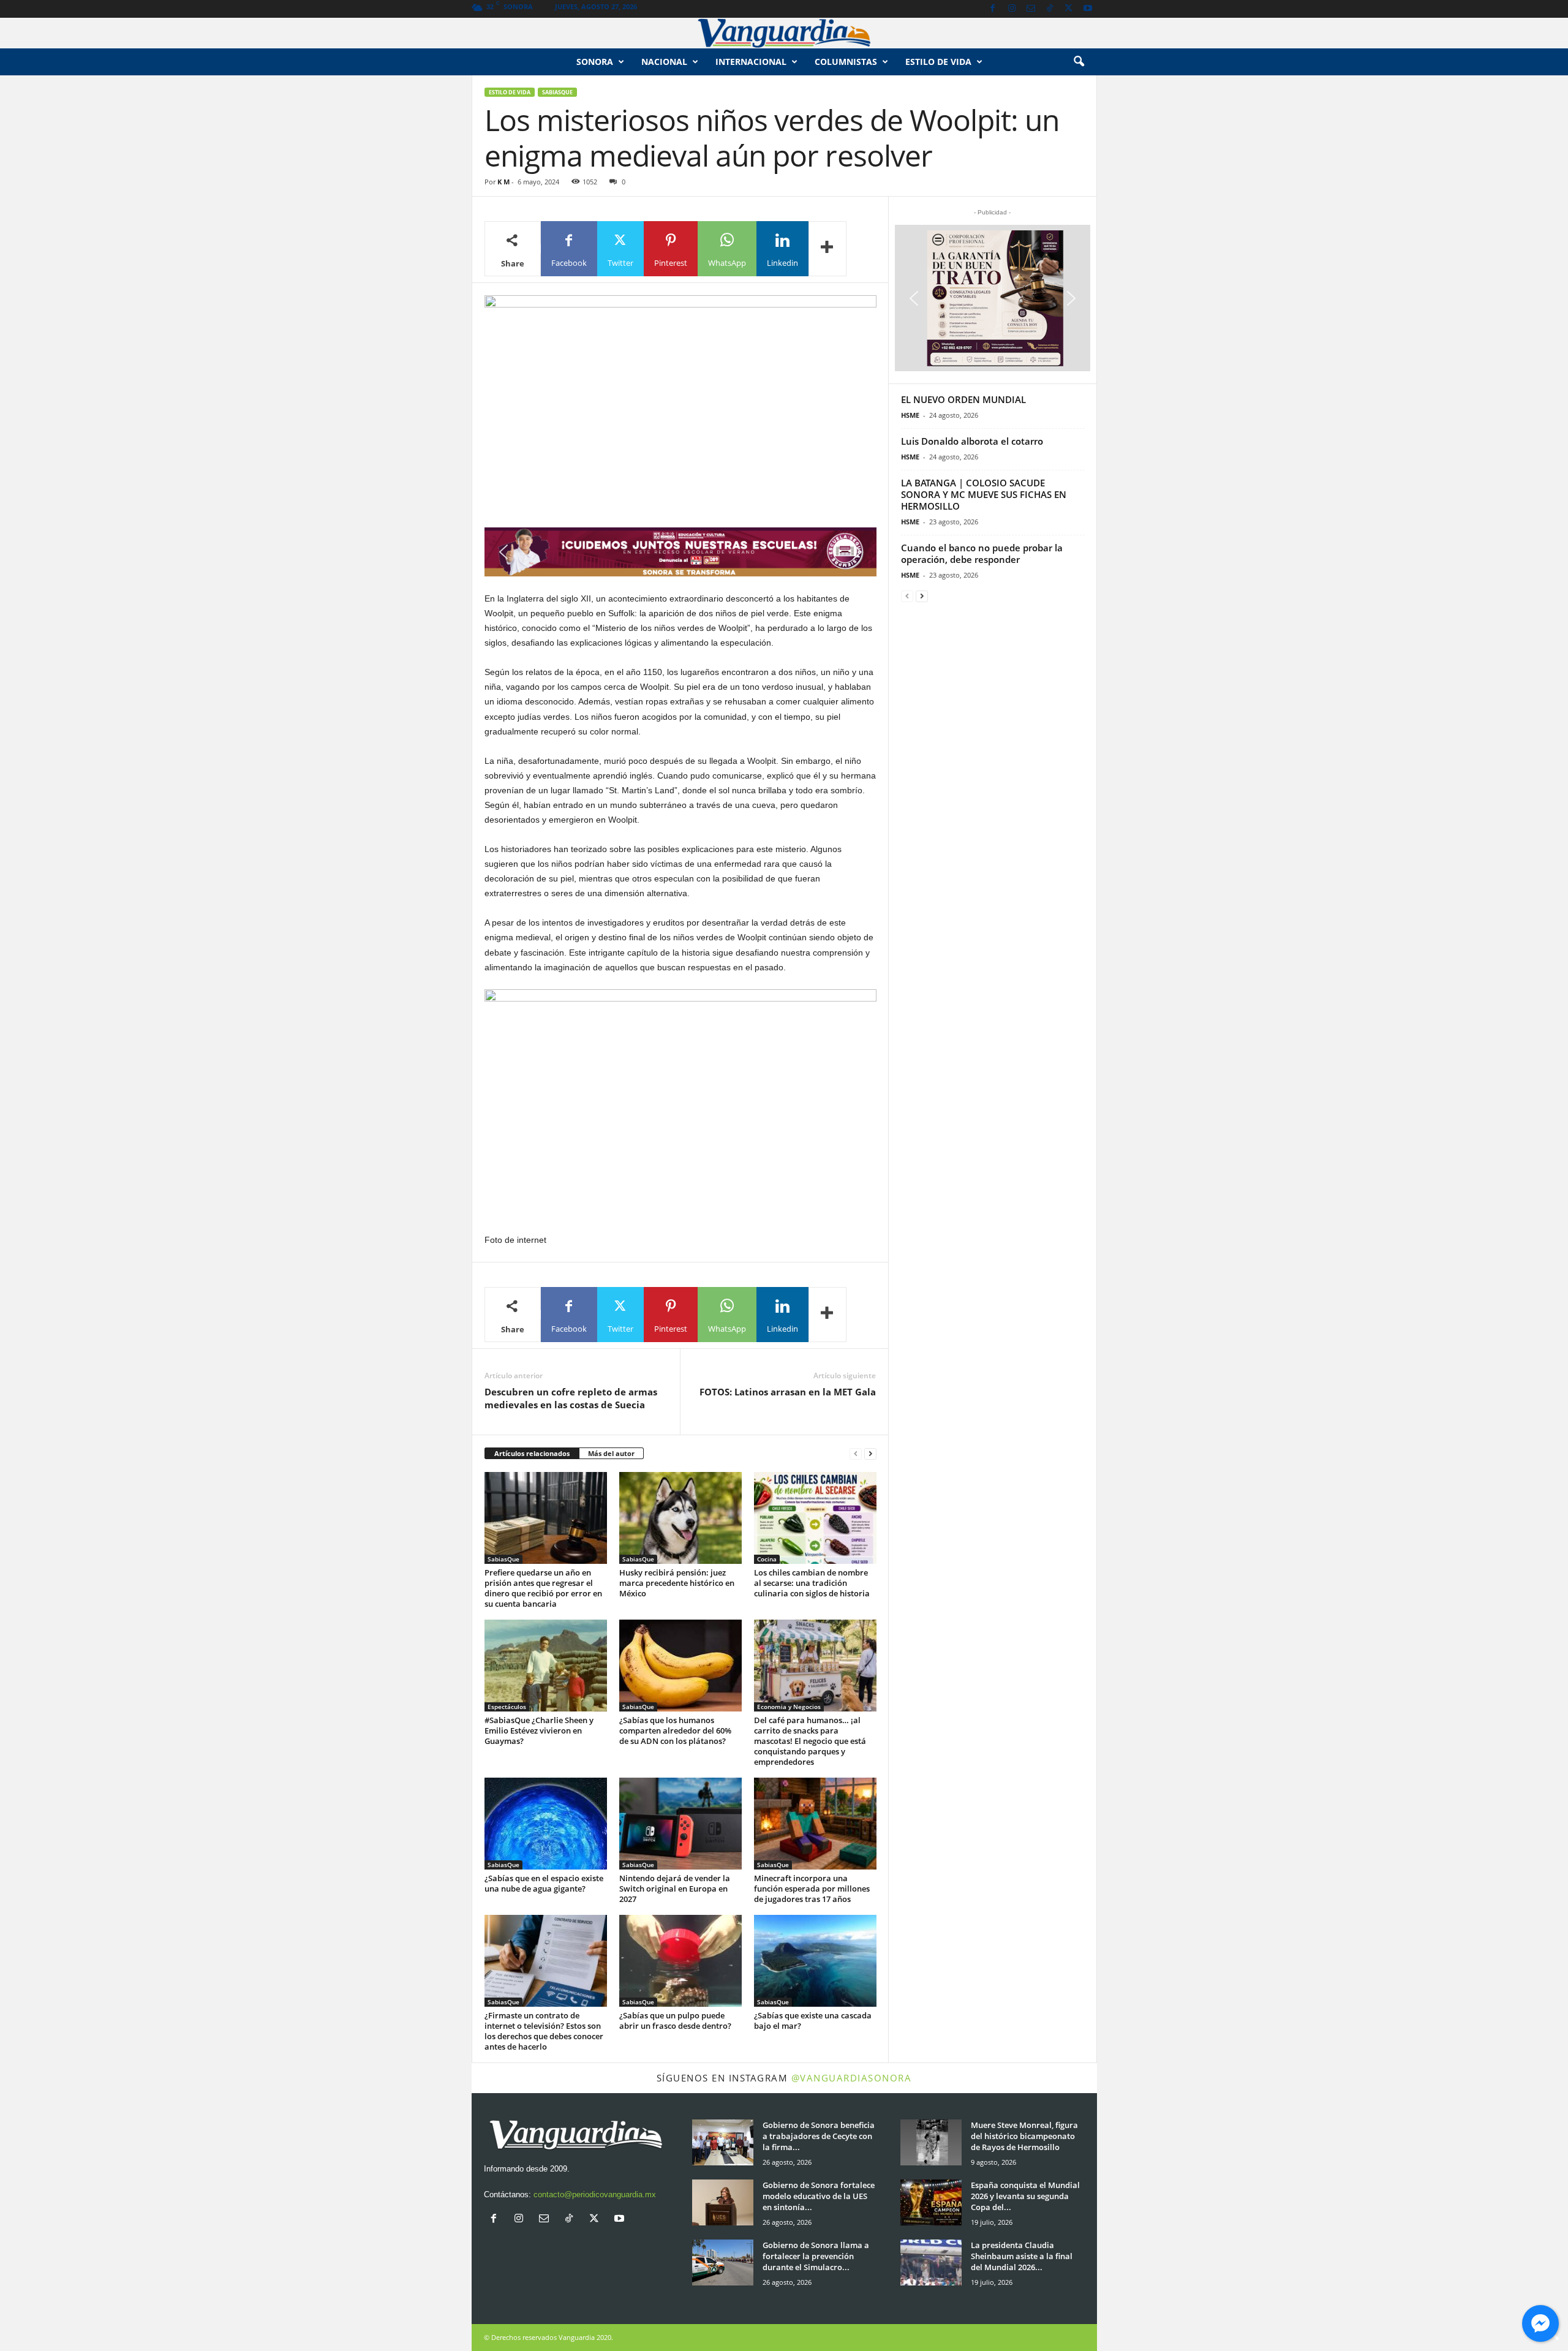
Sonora (595, 62)
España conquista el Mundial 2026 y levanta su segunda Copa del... (1025, 2196)
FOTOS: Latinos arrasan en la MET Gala (788, 1392)
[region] (680, 552)
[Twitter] (1069, 9)
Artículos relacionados (532, 1453)
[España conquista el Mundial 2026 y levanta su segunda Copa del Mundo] (931, 2202)
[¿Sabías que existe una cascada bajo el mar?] (815, 1961)
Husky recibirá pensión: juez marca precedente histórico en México (677, 1583)
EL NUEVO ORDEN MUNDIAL (963, 399)
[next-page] (870, 1454)
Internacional (751, 62)
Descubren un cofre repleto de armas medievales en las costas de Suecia (571, 1398)
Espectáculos (507, 1707)
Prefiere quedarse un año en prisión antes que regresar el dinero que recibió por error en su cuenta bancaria (543, 1588)
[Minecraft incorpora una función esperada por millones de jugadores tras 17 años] (815, 1824)
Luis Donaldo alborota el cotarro (972, 441)
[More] (827, 249)
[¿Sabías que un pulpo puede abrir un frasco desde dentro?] (680, 1961)
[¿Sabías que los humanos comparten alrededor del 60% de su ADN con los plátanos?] (680, 1666)
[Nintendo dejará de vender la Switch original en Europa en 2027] (680, 1824)
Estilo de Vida (510, 92)
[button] (1079, 62)
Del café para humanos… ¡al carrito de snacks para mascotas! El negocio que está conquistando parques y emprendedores (810, 1741)
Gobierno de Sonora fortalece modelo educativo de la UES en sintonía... (819, 2196)
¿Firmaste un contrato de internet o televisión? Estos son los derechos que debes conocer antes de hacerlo (544, 2031)
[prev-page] (856, 1454)
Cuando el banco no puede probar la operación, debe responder (982, 553)
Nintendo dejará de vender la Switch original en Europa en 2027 (675, 1889)
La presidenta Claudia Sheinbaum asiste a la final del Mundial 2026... (1022, 2256)
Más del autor (611, 1453)
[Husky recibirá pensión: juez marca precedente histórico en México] (680, 1518)
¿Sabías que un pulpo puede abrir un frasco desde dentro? (675, 2021)
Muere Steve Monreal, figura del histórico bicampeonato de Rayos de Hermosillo (1024, 2136)
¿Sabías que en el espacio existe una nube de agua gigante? (544, 1883)
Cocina (767, 1559)
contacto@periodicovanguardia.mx (595, 2194)
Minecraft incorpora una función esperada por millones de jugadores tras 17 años (812, 1889)
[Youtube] (1088, 9)
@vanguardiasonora (852, 2078)
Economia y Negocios (789, 1707)
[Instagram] (1012, 9)
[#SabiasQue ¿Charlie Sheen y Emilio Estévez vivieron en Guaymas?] (546, 1666)
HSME (910, 415)
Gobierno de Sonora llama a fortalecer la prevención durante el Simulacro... (816, 2256)
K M (503, 182)
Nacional (664, 62)
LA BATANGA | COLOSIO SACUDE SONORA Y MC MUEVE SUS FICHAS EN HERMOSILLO (984, 494)
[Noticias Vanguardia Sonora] (784, 33)
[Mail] (1031, 9)
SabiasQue (557, 92)
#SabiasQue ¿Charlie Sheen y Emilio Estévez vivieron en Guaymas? (539, 1730)
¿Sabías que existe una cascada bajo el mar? (813, 2021)
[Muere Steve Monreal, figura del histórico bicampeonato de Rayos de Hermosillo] (931, 2142)
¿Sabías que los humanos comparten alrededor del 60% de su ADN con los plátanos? (675, 1730)
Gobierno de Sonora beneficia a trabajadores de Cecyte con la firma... (819, 2136)
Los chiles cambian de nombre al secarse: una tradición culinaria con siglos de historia (812, 1583)
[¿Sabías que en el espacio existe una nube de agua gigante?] (546, 1824)
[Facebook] (993, 9)
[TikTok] (1050, 9)
